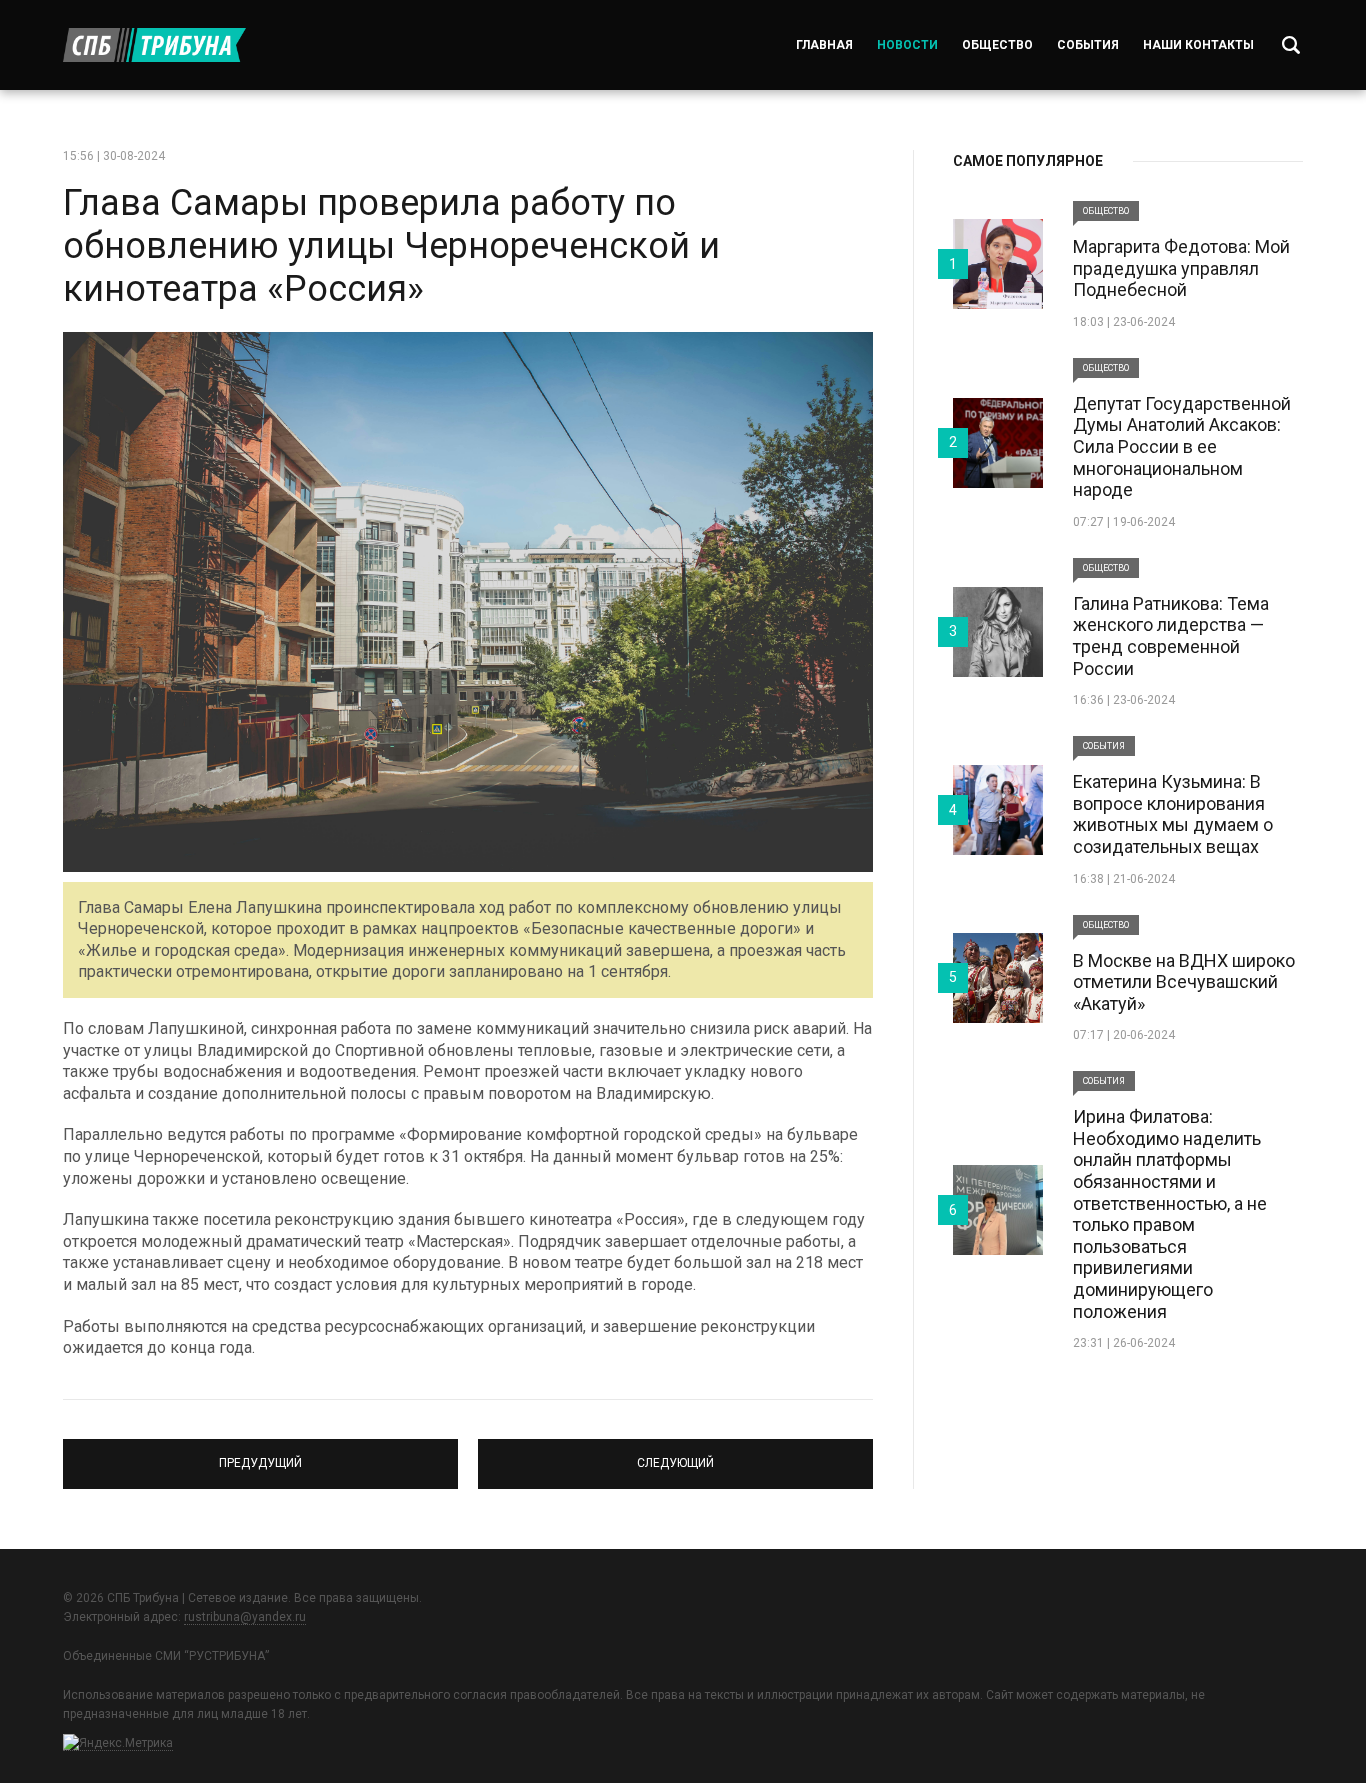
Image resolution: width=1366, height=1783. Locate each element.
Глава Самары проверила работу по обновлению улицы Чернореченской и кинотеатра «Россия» (391, 246)
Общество (997, 45)
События (1088, 45)
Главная (824, 45)
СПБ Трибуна (154, 45)
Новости (907, 45)
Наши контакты (1198, 45)
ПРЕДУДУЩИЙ (260, 1455)
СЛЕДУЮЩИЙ (675, 1455)
